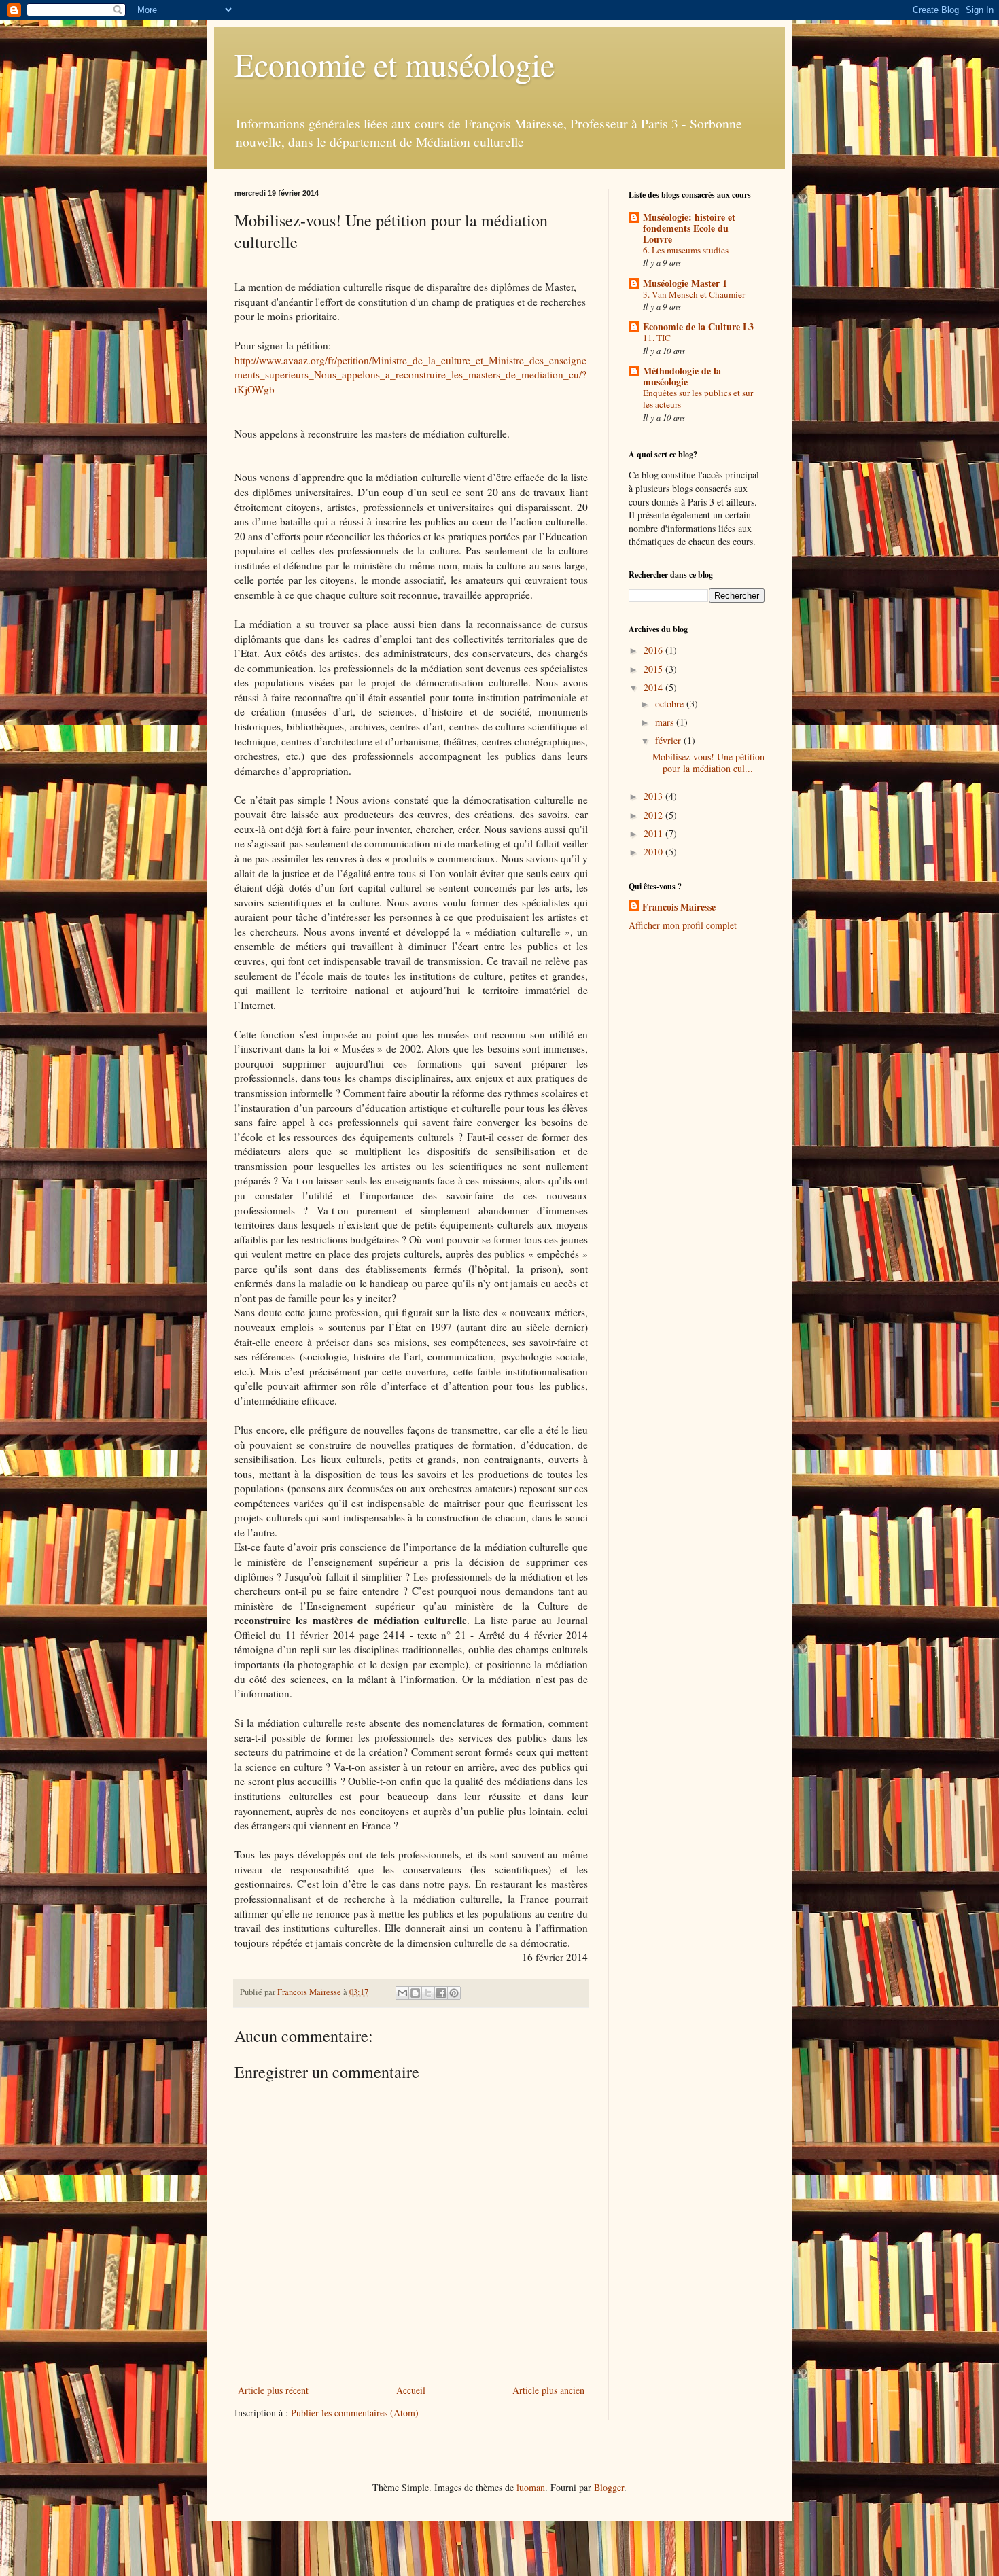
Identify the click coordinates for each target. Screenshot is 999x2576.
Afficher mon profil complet (683, 925)
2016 (654, 650)
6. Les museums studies (686, 250)
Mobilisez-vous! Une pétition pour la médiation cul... (708, 762)
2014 (654, 687)
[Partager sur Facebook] (441, 1993)
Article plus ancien (548, 2390)
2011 (654, 833)
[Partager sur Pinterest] (454, 1993)
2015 (654, 669)
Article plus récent (273, 2390)
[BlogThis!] (415, 1993)
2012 (654, 815)
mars (666, 722)
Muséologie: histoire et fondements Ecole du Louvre (689, 228)
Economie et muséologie (395, 64)
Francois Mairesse (679, 907)
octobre (671, 704)
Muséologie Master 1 (685, 283)
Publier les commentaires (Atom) (355, 2413)
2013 (654, 796)
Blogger (609, 2487)
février (669, 740)
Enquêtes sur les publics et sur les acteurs (698, 399)
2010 (654, 852)
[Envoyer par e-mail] (402, 1993)
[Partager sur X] (428, 1993)
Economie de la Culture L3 (698, 327)
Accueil (411, 2390)
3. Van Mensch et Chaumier (694, 294)
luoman (531, 2487)
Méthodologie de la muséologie (682, 376)
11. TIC (657, 338)
